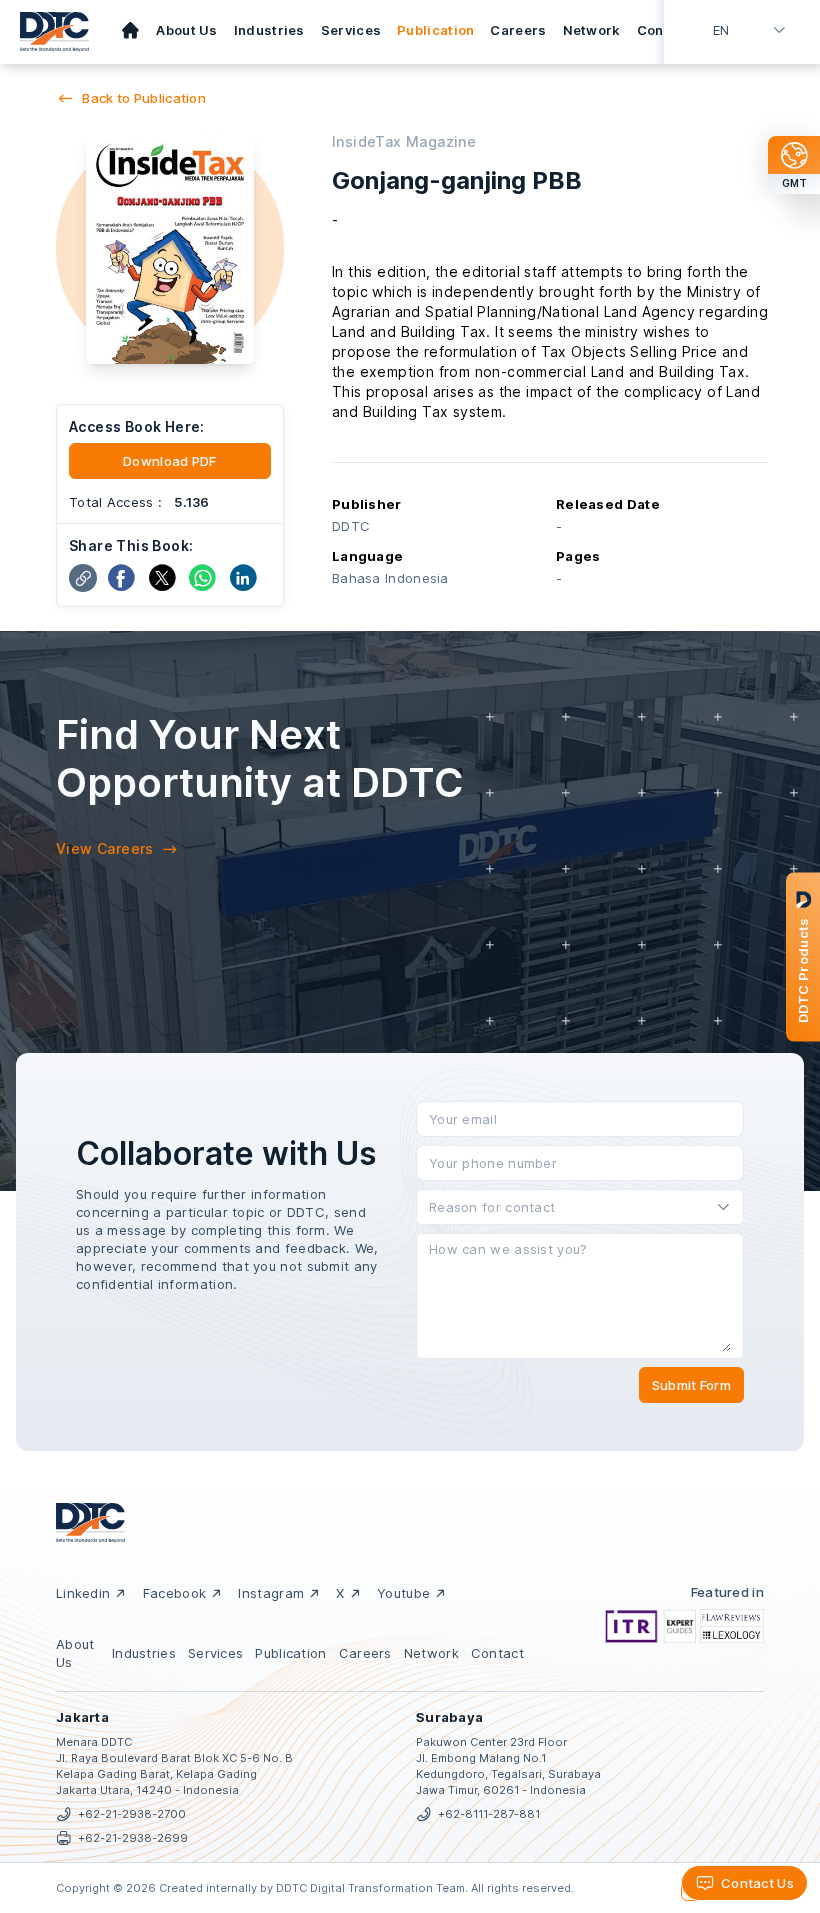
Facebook (174, 1593)
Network (592, 30)
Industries (269, 30)
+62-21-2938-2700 (132, 1814)
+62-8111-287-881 (489, 1814)
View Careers (105, 848)
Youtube (403, 1593)
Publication (435, 30)
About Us (186, 30)
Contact (664, 30)
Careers (518, 30)
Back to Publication (144, 98)
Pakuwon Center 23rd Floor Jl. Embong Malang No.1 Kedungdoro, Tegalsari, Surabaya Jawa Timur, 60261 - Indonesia (508, 1766)
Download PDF (170, 461)
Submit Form (691, 1385)
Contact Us (757, 1883)
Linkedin (83, 1593)
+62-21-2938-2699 (133, 1838)
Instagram (271, 1593)
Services (351, 30)
